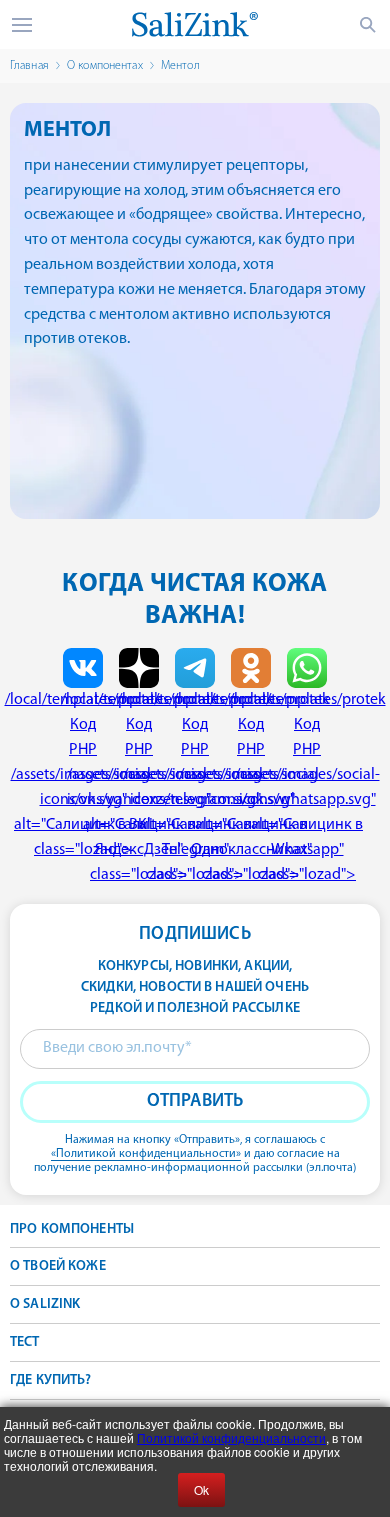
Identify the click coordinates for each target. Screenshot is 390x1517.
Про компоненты (72, 1229)
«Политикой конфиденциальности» (146, 1154)
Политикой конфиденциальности (231, 1437)
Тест (25, 1342)
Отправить (195, 1102)
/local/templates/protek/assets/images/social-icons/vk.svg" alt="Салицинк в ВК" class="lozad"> (83, 775)
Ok (201, 1489)
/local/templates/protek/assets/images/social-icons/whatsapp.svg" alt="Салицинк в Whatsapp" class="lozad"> (307, 787)
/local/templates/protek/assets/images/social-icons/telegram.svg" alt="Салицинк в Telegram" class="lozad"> (195, 787)
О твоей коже (58, 1266)
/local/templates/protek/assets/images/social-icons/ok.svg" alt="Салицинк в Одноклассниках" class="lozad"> (251, 787)
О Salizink (45, 1304)
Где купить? (51, 1380)
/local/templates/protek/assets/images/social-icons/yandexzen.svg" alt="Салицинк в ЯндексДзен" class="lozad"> (139, 787)
